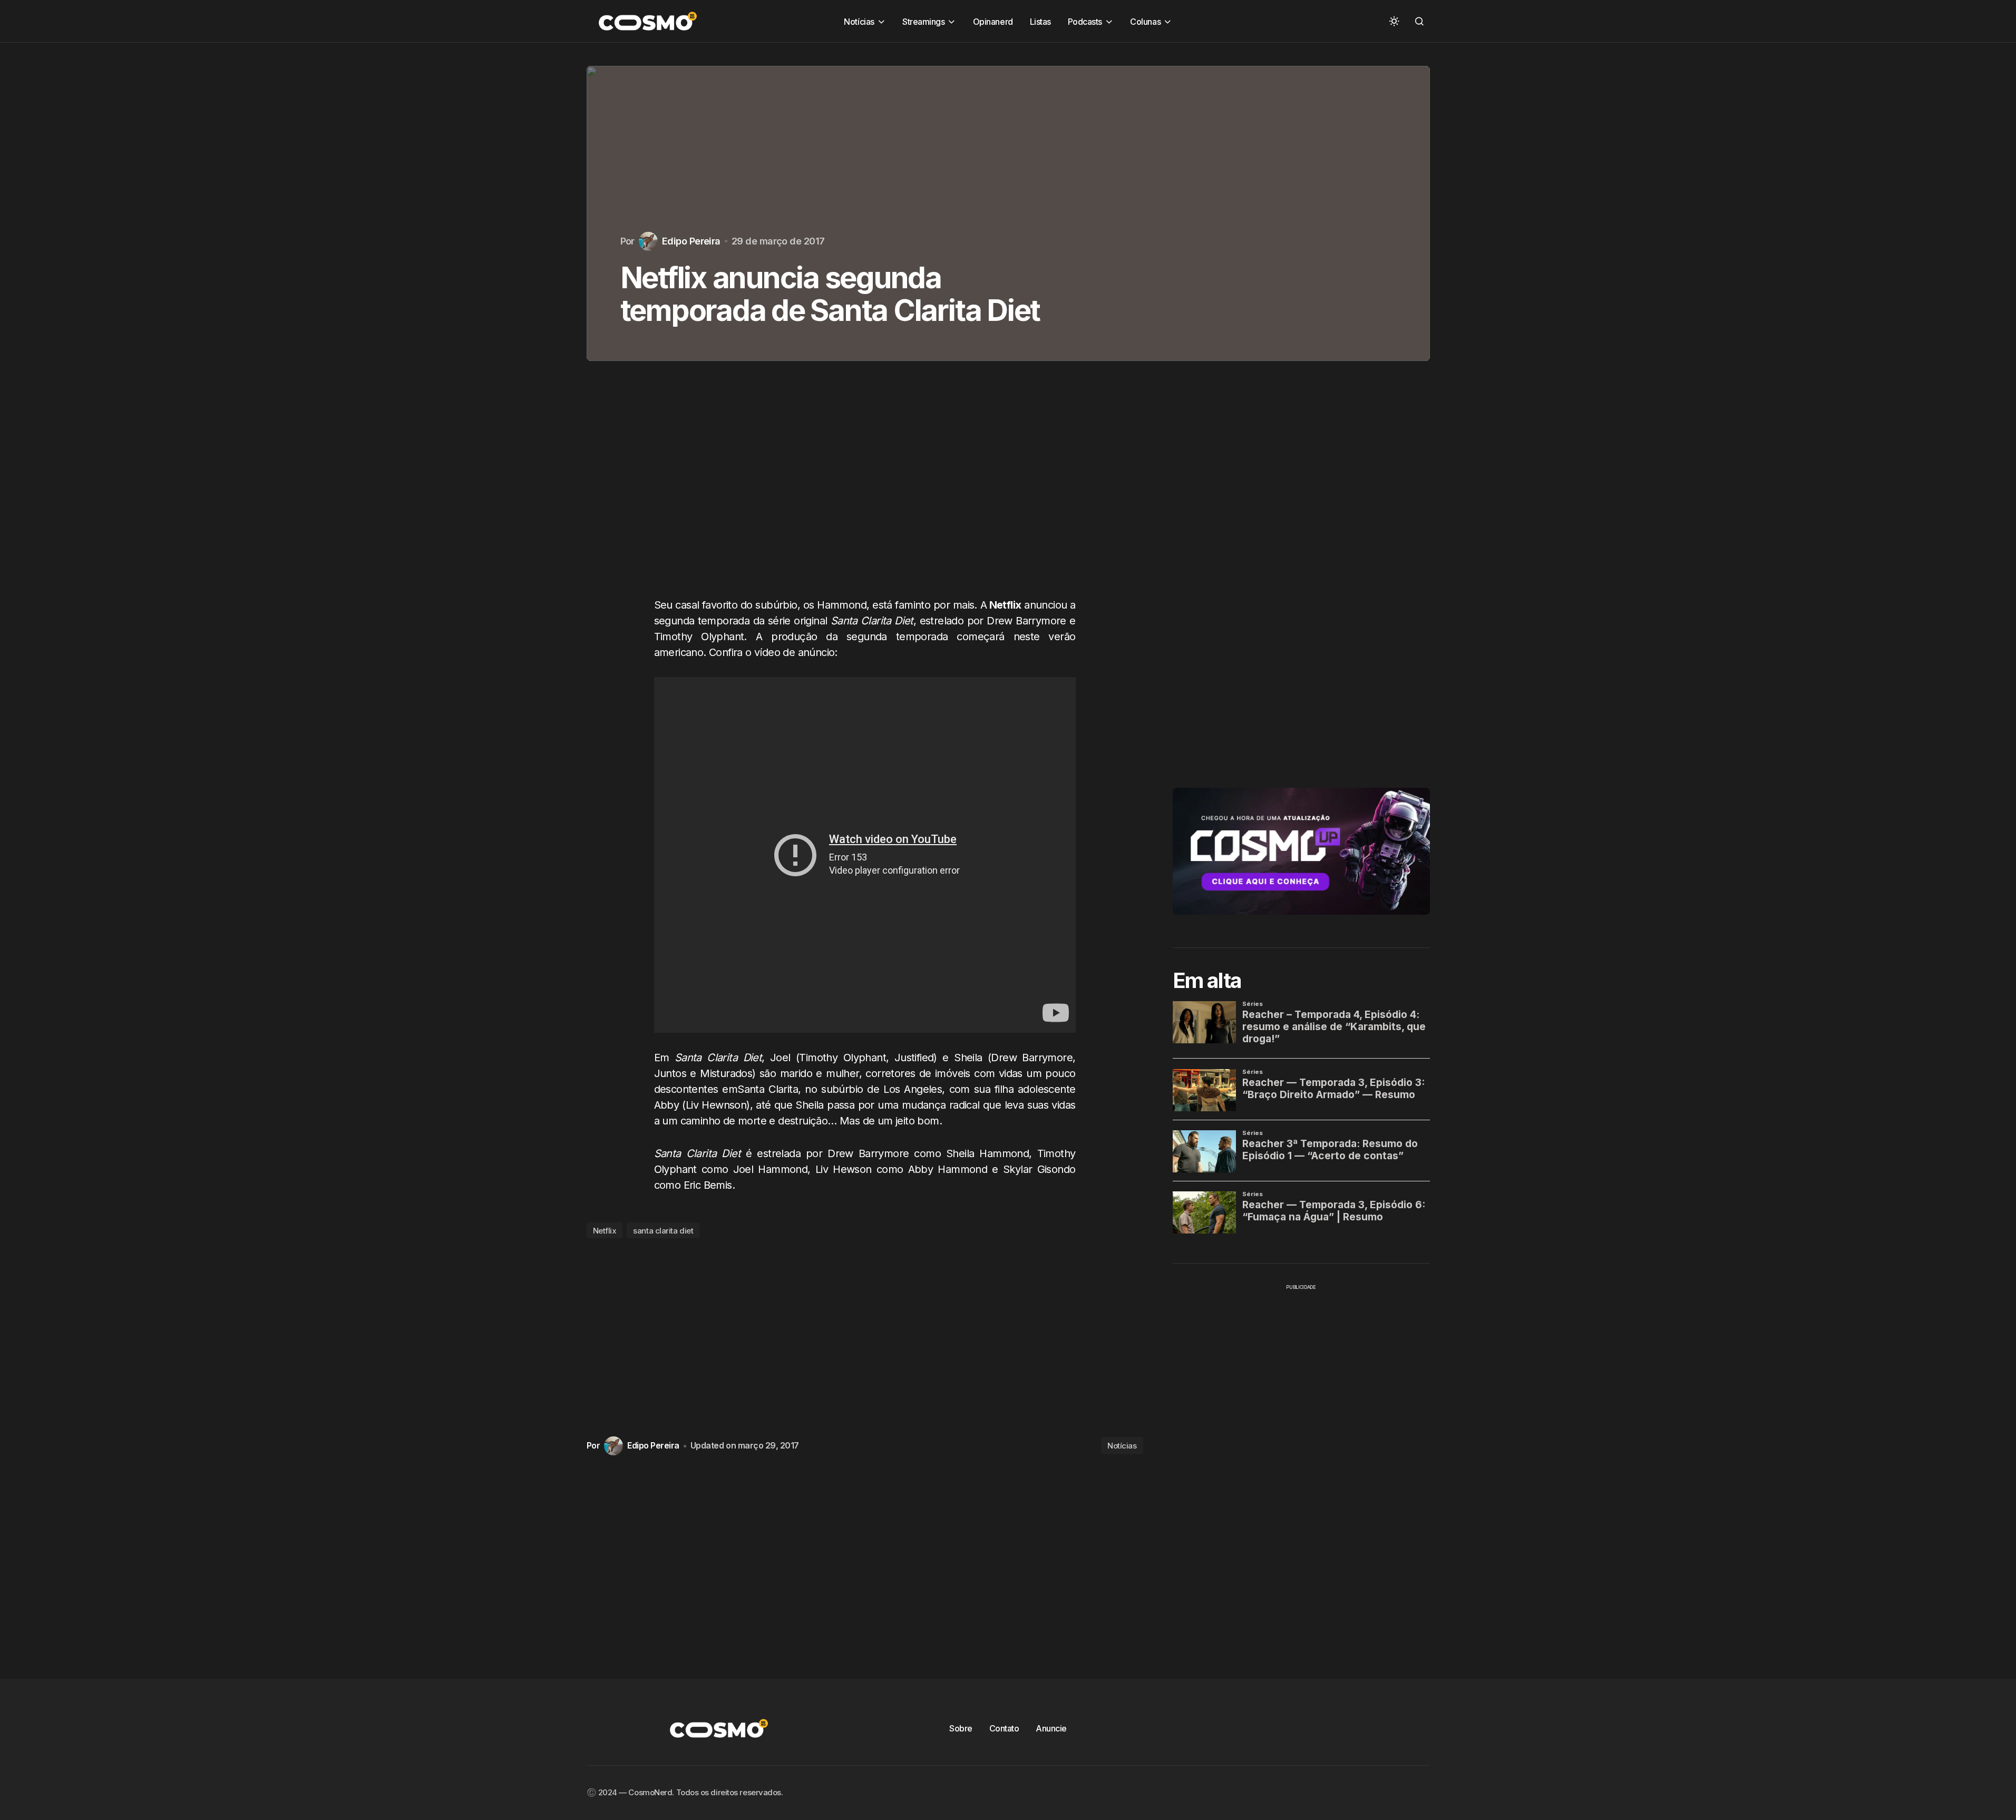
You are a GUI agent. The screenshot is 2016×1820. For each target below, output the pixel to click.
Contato (1004, 1728)
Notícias (1122, 1446)
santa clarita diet (663, 1231)
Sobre (961, 1728)
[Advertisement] (865, 490)
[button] (1394, 21)
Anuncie (1051, 1728)
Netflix (605, 1231)
